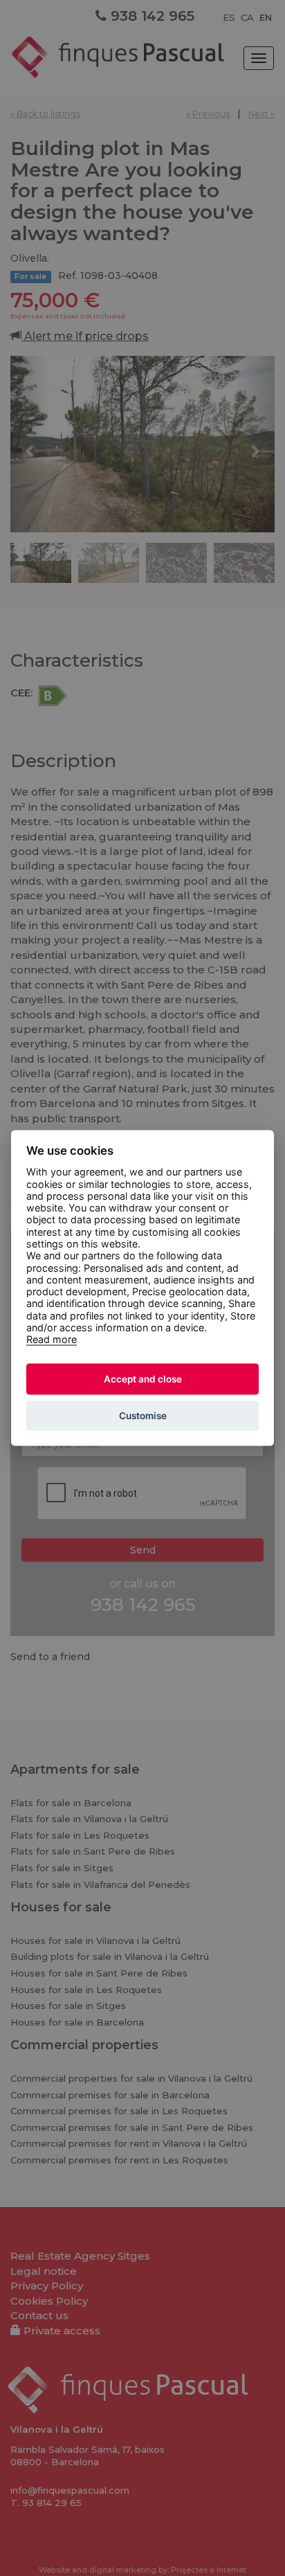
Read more (52, 1339)
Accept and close (143, 1379)
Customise (143, 1416)
